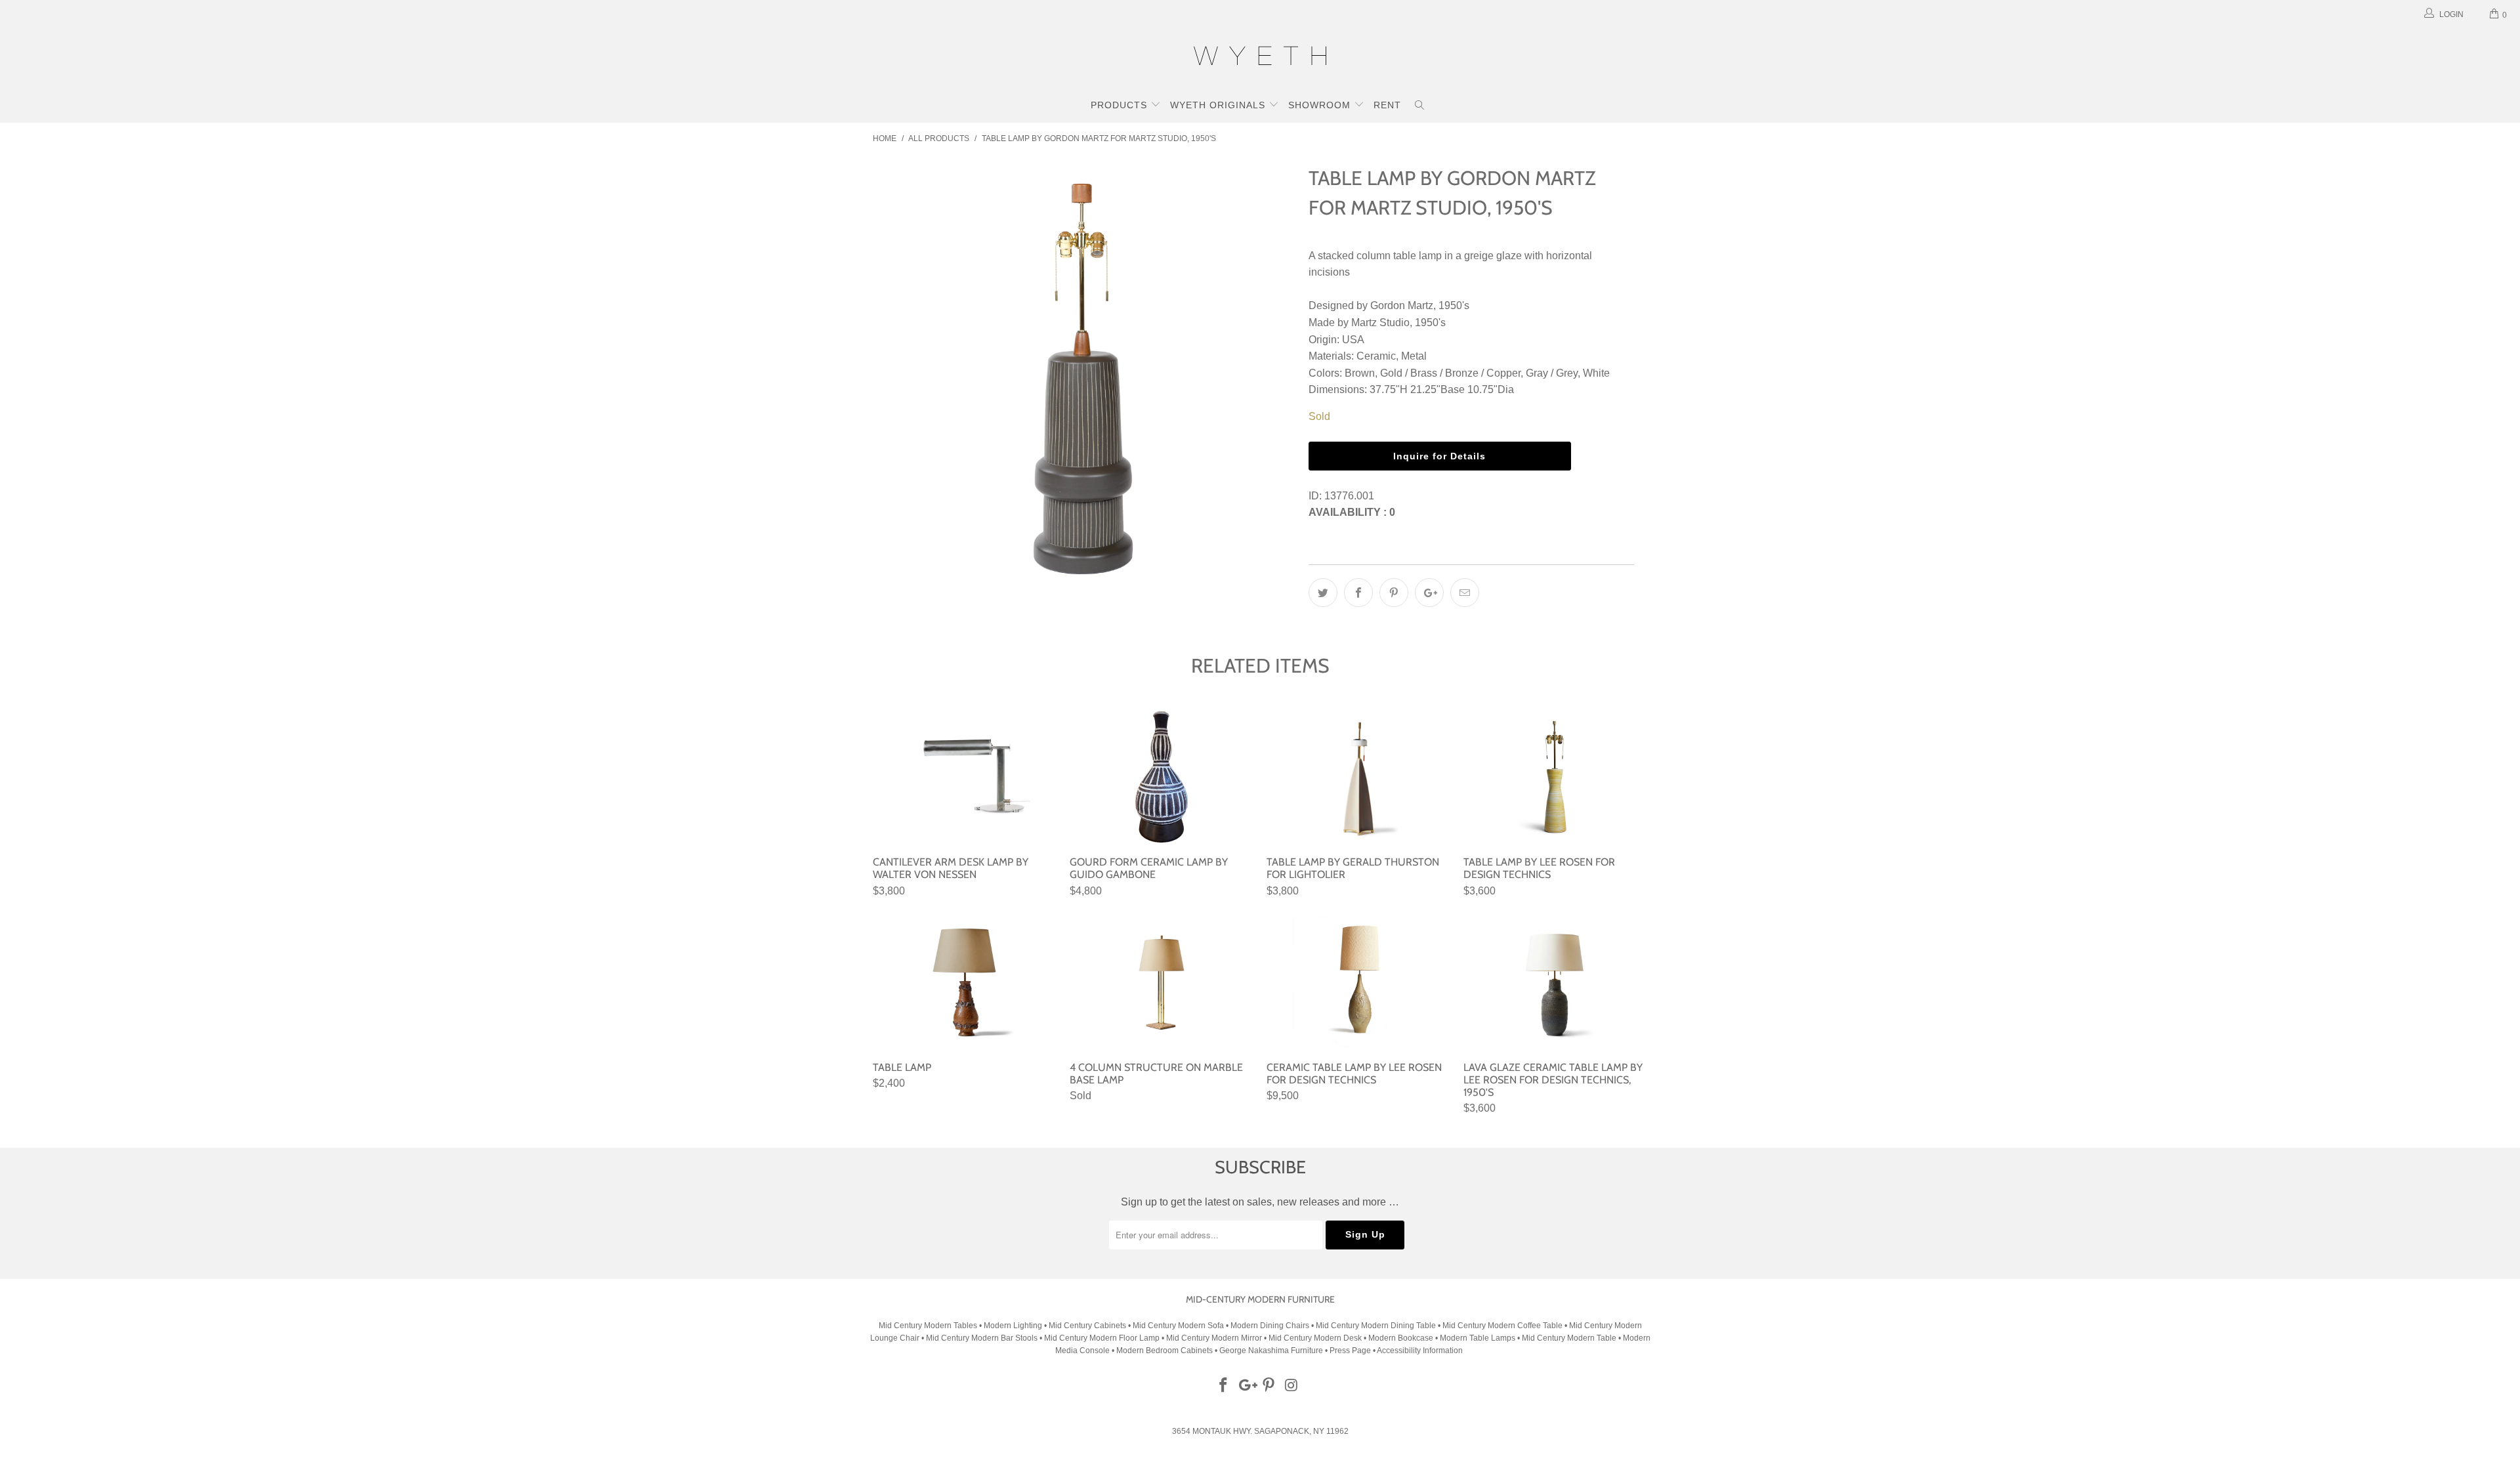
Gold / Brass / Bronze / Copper (1450, 373)
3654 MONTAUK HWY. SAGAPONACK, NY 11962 (1260, 1431)
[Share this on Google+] (1429, 593)
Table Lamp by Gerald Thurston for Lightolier (1358, 777)
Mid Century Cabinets (1088, 1326)
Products (1121, 105)
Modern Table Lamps (1478, 1338)
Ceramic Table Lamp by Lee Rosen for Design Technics (1358, 982)
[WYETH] (1260, 58)
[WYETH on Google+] (1246, 1386)
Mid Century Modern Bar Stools (982, 1338)
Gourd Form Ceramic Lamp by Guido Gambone (1162, 777)
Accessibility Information (1420, 1351)
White (1596, 373)
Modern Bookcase (1401, 1338)
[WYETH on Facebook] (1224, 1386)
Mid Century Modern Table (1569, 1338)
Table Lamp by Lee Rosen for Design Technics (1555, 777)
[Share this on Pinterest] (1394, 593)
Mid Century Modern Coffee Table (1502, 1326)
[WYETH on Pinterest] (1269, 1386)
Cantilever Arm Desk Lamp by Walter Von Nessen (965, 777)
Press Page (1350, 1351)
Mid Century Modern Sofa (1178, 1326)
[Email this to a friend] (1465, 593)
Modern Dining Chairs (1270, 1326)
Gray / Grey (1552, 373)
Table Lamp (965, 982)
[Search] (1420, 106)
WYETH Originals (1219, 105)
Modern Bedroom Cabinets (1165, 1351)
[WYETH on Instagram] (1292, 1386)
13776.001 (1349, 496)
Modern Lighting (1014, 1326)
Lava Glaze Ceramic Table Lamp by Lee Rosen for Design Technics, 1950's (1555, 982)
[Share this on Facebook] (1358, 593)
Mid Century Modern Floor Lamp (1102, 1338)
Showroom (1321, 105)
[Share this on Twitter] (1323, 593)
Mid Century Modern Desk (1315, 1338)
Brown (1360, 373)
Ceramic (1376, 356)
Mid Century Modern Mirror (1214, 1338)
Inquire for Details (1439, 456)
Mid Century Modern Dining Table (1376, 1326)
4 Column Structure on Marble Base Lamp (1162, 982)
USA (1353, 340)
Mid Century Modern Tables (928, 1326)
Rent (1387, 105)
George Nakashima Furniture (1271, 1351)
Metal (1414, 356)
